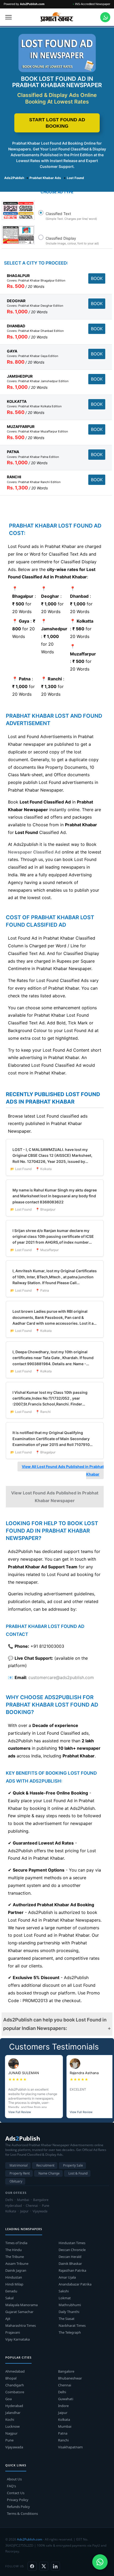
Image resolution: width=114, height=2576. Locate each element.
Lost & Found (78, 2173)
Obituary (16, 2181)
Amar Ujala (67, 2277)
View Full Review (20, 2112)
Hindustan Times (72, 2243)
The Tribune (15, 2257)
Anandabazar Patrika (75, 2284)
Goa (8, 2399)
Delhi (62, 2392)
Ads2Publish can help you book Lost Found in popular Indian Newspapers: (55, 2024)
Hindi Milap (14, 2284)
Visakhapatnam (70, 2447)
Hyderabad (14, 2406)
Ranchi (63, 2440)
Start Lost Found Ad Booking (57, 123)
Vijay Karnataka (17, 2339)
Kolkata (64, 2419)
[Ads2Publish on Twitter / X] (44, 2566)
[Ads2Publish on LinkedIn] (55, 2566)
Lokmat (65, 2298)
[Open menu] (8, 17)
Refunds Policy (18, 2507)
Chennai (65, 2385)
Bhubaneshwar (70, 2378)
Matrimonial (19, 2165)
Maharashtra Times (21, 2325)
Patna (63, 2433)
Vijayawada (14, 2447)
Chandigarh (15, 2385)
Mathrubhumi (70, 2305)
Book (97, 278)
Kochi (10, 2419)
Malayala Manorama (21, 2305)
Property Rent (20, 2173)
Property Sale (73, 2165)
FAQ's (11, 2486)
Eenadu (11, 2291)
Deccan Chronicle (72, 2250)
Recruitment (45, 2165)
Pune (9, 2440)
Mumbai (65, 2426)
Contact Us (16, 2493)
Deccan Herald (70, 2257)
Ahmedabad (15, 2371)
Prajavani (13, 2332)
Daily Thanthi (69, 2312)
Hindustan (14, 2277)
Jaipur (63, 2413)
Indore (63, 2406)
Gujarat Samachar (19, 2312)
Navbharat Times (72, 2325)
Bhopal (11, 2378)
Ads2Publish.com (30, 2539)
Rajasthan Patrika (72, 2270)
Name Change (49, 2173)
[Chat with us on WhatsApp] (105, 17)
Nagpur (11, 2433)
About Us (14, 2479)
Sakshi (64, 2291)
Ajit (8, 2319)
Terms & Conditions (22, 2514)
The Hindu (14, 2250)
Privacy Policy (18, 2500)
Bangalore (66, 2371)
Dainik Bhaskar (70, 2264)
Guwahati (66, 2399)
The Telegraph (70, 2332)
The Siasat (67, 2319)
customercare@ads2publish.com (61, 1677)
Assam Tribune (17, 2264)
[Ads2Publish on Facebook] (32, 2566)
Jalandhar (13, 2413)
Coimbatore (15, 2392)
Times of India (16, 2243)
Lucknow (12, 2426)
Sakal (9, 2298)
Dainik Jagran (16, 2270)
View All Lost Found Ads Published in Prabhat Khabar (63, 1470)
